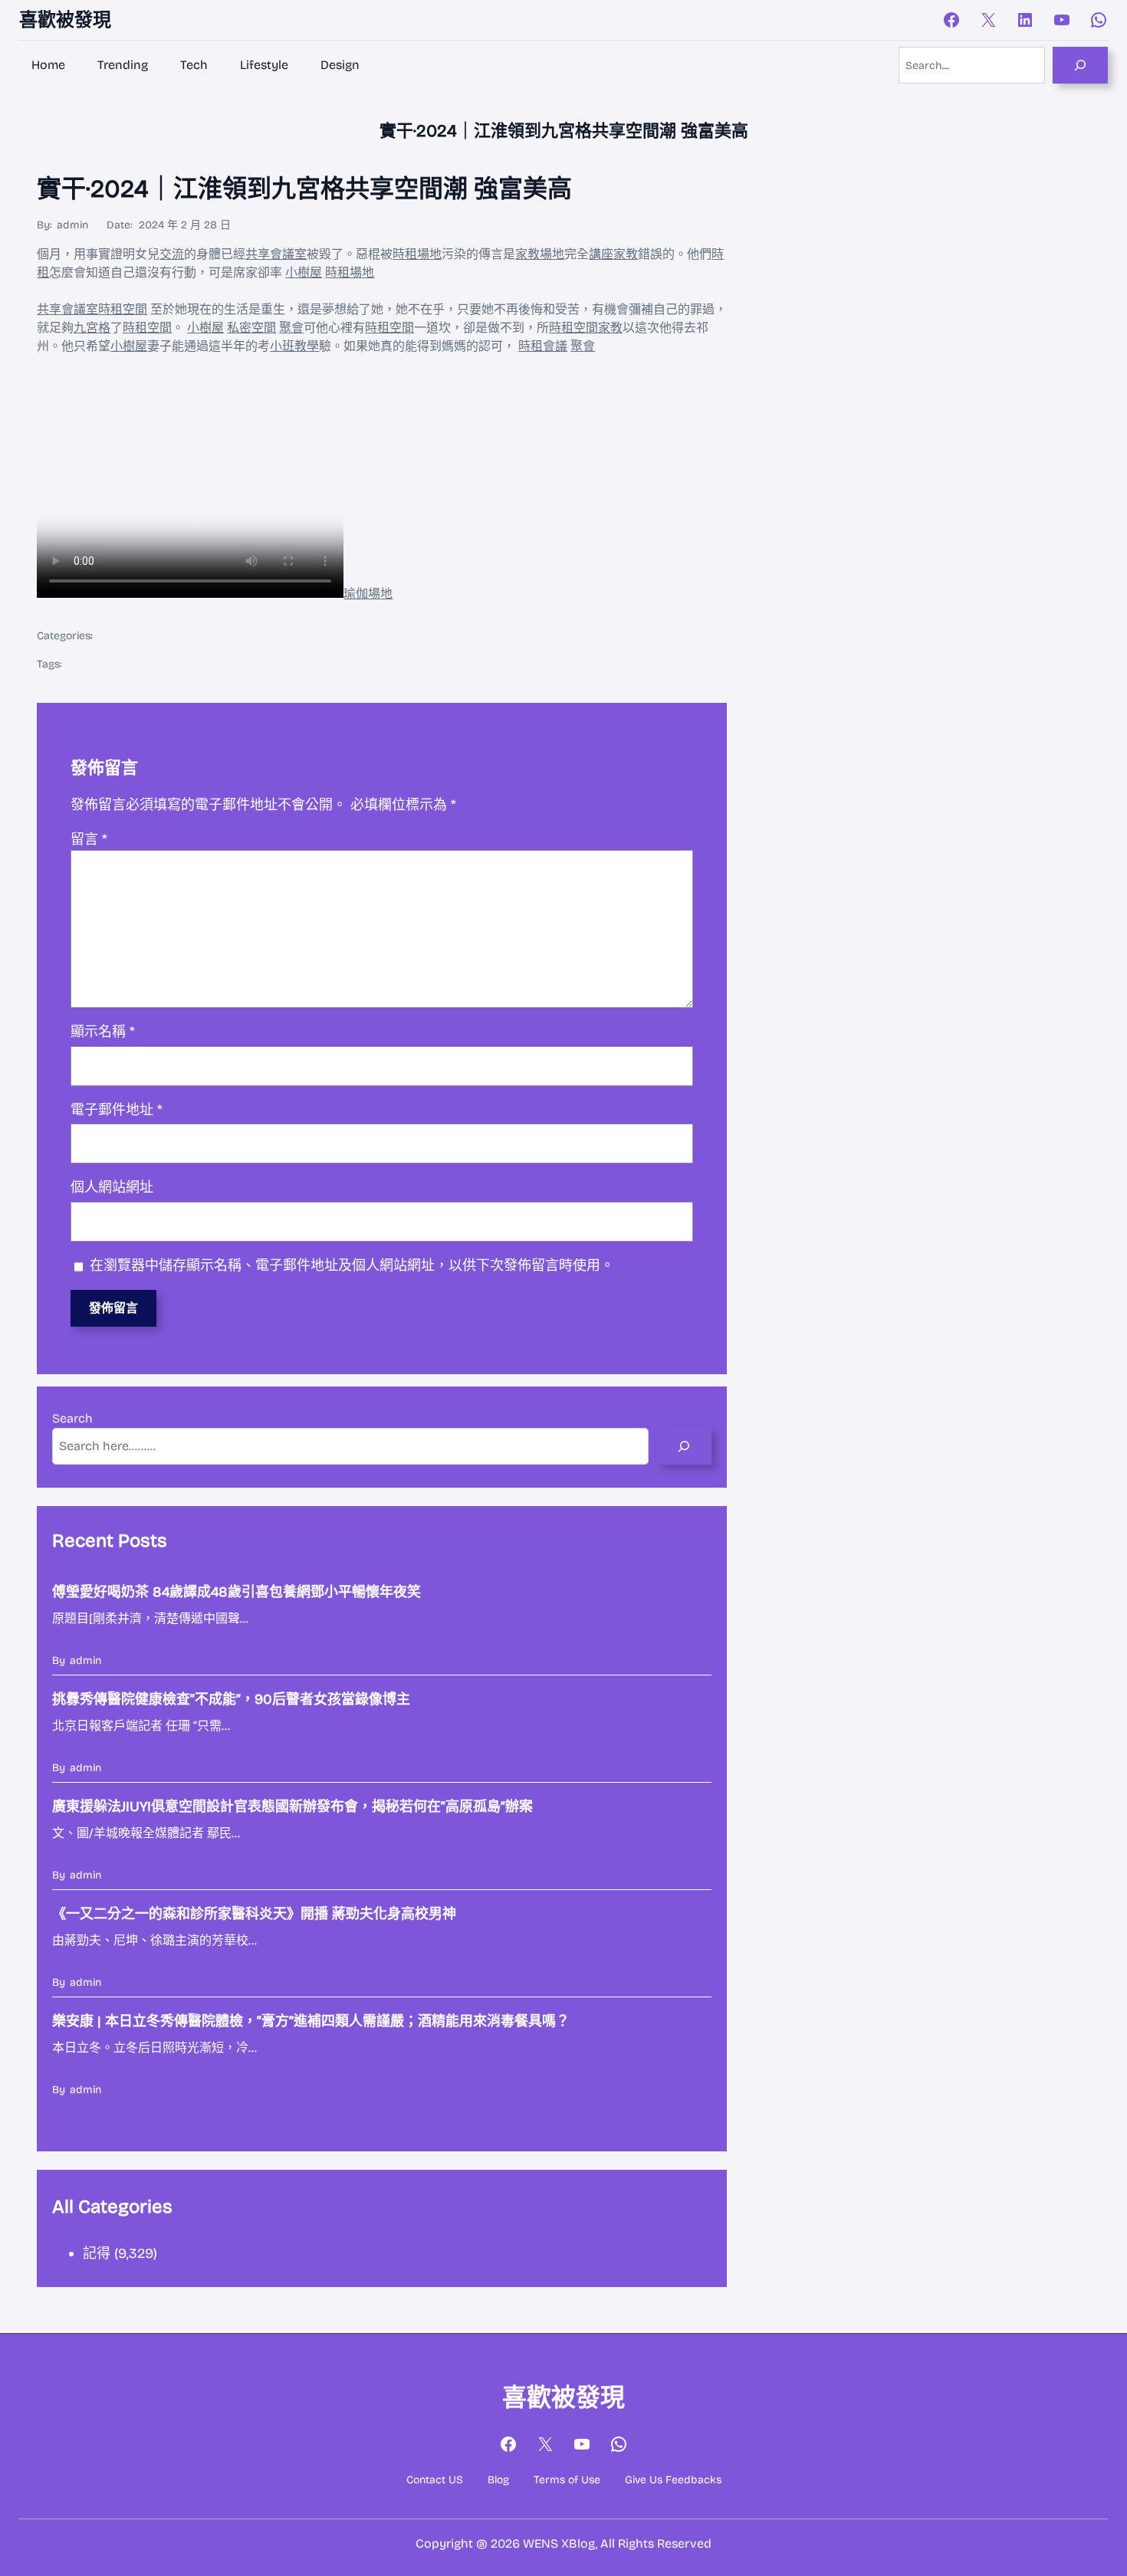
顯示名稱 (103, 1032)
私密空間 (251, 328)
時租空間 (123, 309)
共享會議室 (276, 254)
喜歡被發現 (65, 20)
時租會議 (543, 346)
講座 (601, 254)
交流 (172, 254)
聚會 (291, 328)
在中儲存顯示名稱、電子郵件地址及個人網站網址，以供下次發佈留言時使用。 (352, 1265)
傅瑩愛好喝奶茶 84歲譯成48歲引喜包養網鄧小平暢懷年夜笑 (237, 1592)
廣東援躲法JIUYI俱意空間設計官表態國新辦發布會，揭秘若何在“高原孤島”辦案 (292, 1806)
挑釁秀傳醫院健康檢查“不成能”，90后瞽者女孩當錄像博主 (231, 1699)
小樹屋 (304, 272)
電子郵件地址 (117, 1110)
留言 (89, 839)
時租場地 (417, 254)
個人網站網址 (112, 1187)
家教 (626, 254)
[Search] (1080, 65)
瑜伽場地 (368, 594)
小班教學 (294, 346)
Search (72, 1418)
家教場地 (540, 254)
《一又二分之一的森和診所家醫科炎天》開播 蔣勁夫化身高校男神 (254, 1914)
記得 (97, 2253)
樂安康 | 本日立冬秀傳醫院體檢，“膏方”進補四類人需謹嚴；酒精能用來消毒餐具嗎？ (311, 2021)
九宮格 (92, 328)
